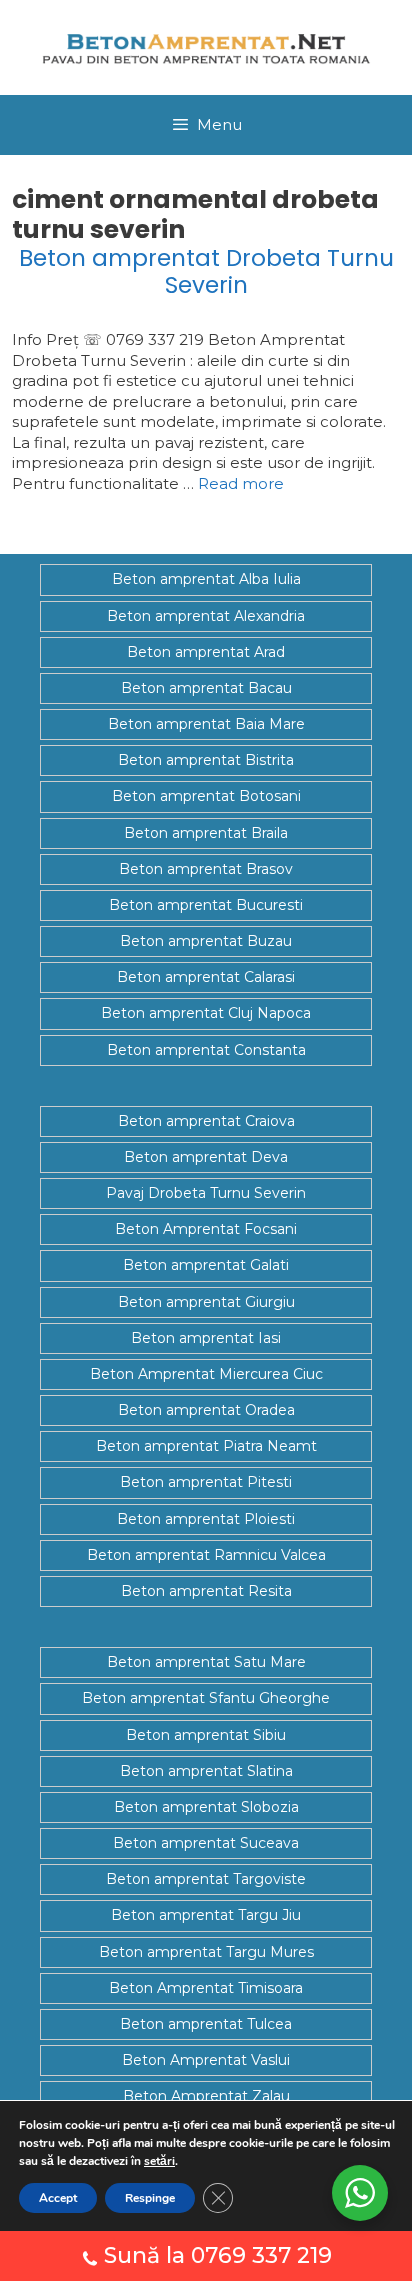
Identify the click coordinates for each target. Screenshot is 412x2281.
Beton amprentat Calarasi (206, 977)
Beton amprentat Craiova (206, 1121)
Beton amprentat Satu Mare (206, 1662)
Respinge (150, 2198)
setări (159, 2161)
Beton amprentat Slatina (206, 1771)
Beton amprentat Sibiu (206, 1735)
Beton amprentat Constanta (206, 1050)
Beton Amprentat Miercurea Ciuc (206, 1374)
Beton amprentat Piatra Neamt (206, 1446)
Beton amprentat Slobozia (206, 1807)
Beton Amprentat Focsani (206, 1229)
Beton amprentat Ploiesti (206, 1519)
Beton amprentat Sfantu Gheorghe (206, 1698)
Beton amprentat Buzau (206, 941)
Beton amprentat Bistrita (206, 760)
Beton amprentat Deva (206, 1157)
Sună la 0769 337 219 (218, 2255)
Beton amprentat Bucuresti (206, 905)
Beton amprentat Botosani (206, 796)
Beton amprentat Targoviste (206, 1879)
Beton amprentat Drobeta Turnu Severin (206, 272)
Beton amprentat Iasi (206, 1338)
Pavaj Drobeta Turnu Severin (206, 1193)
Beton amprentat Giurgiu (206, 1302)
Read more (241, 483)
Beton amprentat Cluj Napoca (206, 1013)
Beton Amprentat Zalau (206, 2096)
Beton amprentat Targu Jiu (206, 1915)
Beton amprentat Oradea (206, 1410)
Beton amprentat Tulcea (206, 2024)
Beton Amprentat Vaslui (206, 2060)
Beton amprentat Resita (206, 1591)
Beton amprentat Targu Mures (206, 1952)
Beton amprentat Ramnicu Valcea (206, 1555)
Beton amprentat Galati (206, 1265)
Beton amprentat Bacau (206, 688)
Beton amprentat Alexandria (206, 616)
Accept (58, 2198)
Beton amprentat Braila (206, 833)
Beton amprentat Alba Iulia (206, 579)
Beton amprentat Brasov (206, 869)
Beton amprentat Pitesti (206, 1482)
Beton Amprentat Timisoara (206, 1988)
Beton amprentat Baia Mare (206, 724)
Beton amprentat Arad (206, 652)
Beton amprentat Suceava (206, 1843)
